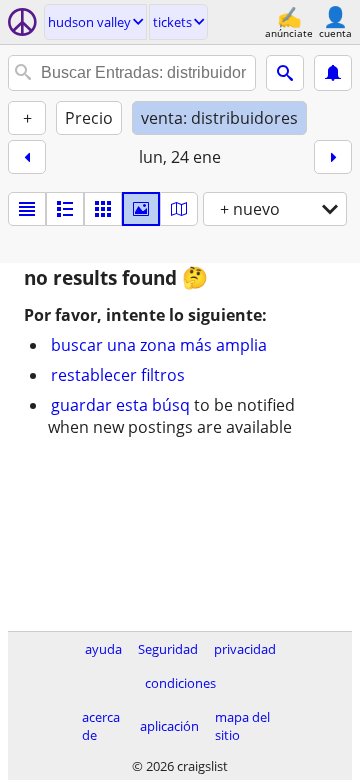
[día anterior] (27, 157)
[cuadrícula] (103, 209)
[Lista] (27, 209)
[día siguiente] (333, 157)
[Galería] (141, 209)
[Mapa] (179, 209)
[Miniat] (65, 209)
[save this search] (333, 73)
